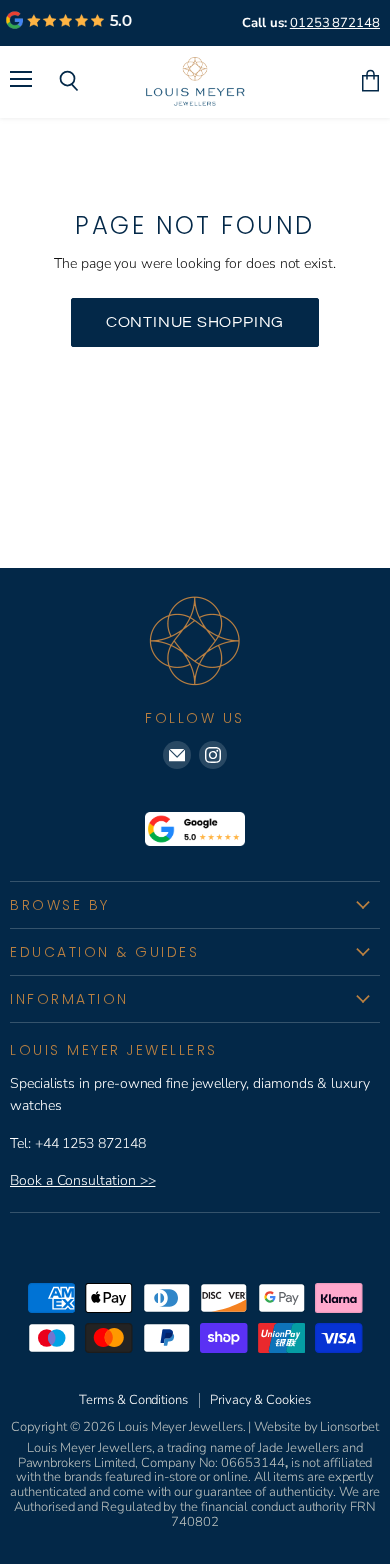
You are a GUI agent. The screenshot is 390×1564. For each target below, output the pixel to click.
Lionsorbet (349, 1427)
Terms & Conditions (133, 1400)
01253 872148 (335, 23)
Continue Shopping (195, 322)
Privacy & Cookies (260, 1400)
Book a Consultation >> (82, 1180)
